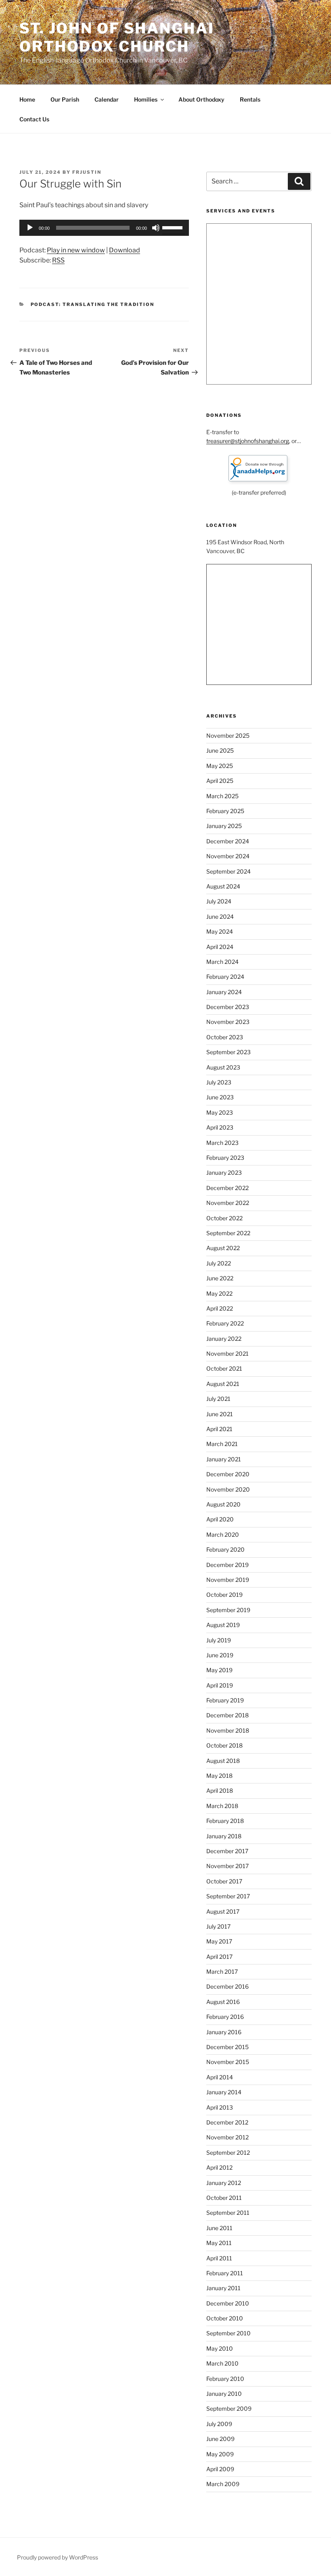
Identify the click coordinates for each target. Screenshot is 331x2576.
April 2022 (220, 1308)
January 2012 (224, 2183)
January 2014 (224, 2092)
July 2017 (218, 1926)
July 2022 (219, 1263)
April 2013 (220, 2107)
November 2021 (227, 1354)
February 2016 (225, 2017)
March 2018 (222, 1806)
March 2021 (222, 1444)
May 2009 (220, 2454)
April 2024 (220, 947)
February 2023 (225, 1158)
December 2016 (227, 1986)
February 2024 (225, 977)
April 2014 (220, 2077)
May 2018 (219, 1776)
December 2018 (227, 1715)
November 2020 (228, 1489)
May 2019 (219, 1670)
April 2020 (220, 1519)
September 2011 (228, 2213)
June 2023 (220, 1097)
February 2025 (225, 811)
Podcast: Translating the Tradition (93, 304)
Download (125, 250)
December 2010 (228, 2303)
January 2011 (223, 2288)
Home (27, 99)
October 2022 (224, 1218)
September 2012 (228, 2153)
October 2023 (225, 1037)
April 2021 (219, 1429)
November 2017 (227, 1866)
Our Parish (65, 99)
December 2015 (227, 2047)
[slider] (174, 227)
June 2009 (220, 2439)
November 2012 (227, 2137)
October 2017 (224, 1881)
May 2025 (220, 766)
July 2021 (218, 1399)
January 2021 (224, 1459)
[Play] (30, 228)
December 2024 (228, 841)
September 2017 (228, 1896)
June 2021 (220, 1414)
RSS (58, 260)
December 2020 (228, 1474)
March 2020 (223, 1535)
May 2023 (220, 1112)
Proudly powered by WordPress (58, 2557)
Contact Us (34, 119)
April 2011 (219, 2258)
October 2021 (224, 1368)
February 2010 (225, 2379)
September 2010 (228, 2333)
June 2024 (220, 917)
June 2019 (220, 1655)
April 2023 (220, 1127)
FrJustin (87, 172)
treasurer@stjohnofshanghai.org (248, 441)
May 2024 (220, 931)
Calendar (107, 99)
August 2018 (223, 1761)
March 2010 (222, 2363)
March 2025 (222, 796)
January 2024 (224, 992)
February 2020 (225, 1549)
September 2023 (228, 1052)
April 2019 (220, 1685)
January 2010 (224, 2394)
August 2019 (223, 1625)
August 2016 (223, 2002)
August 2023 (223, 1067)
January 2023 (224, 1173)
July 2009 (219, 2424)
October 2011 (224, 2198)
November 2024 (228, 856)
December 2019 (227, 1565)
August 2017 (223, 1911)
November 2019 (228, 1580)
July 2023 (219, 1082)
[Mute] (156, 228)
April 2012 (219, 2167)
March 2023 (222, 1143)
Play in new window (76, 250)
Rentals (250, 99)
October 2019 (224, 1595)
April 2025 (220, 781)
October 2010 (225, 2318)
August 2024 (223, 886)
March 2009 (223, 2484)
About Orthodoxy (201, 99)
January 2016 (224, 2032)
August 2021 (223, 1384)
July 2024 (219, 901)
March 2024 (222, 962)
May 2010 (220, 2348)
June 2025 (220, 750)
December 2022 (227, 1188)
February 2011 (225, 2273)
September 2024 (228, 871)
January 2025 (224, 826)
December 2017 (227, 1851)
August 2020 (223, 1504)
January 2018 (224, 1836)
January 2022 (224, 1339)
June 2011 (219, 2228)
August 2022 (223, 1248)
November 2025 (228, 736)
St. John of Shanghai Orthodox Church (117, 37)
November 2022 (228, 1203)
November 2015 (228, 2062)
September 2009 (229, 2408)
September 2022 (228, 1233)
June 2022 (220, 1278)
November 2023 (228, 1022)
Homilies (146, 99)
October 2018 (224, 1745)
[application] (104, 228)
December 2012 (227, 2122)
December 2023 (228, 1007)
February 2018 (225, 1821)
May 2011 (219, 2243)
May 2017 (219, 1941)
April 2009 (220, 2469)
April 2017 (219, 1957)
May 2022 (219, 1293)
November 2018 (228, 1730)
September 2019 (228, 1610)
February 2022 (225, 1323)
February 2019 (225, 1700)
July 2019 (219, 1640)
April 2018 (220, 1791)
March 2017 (222, 1972)
